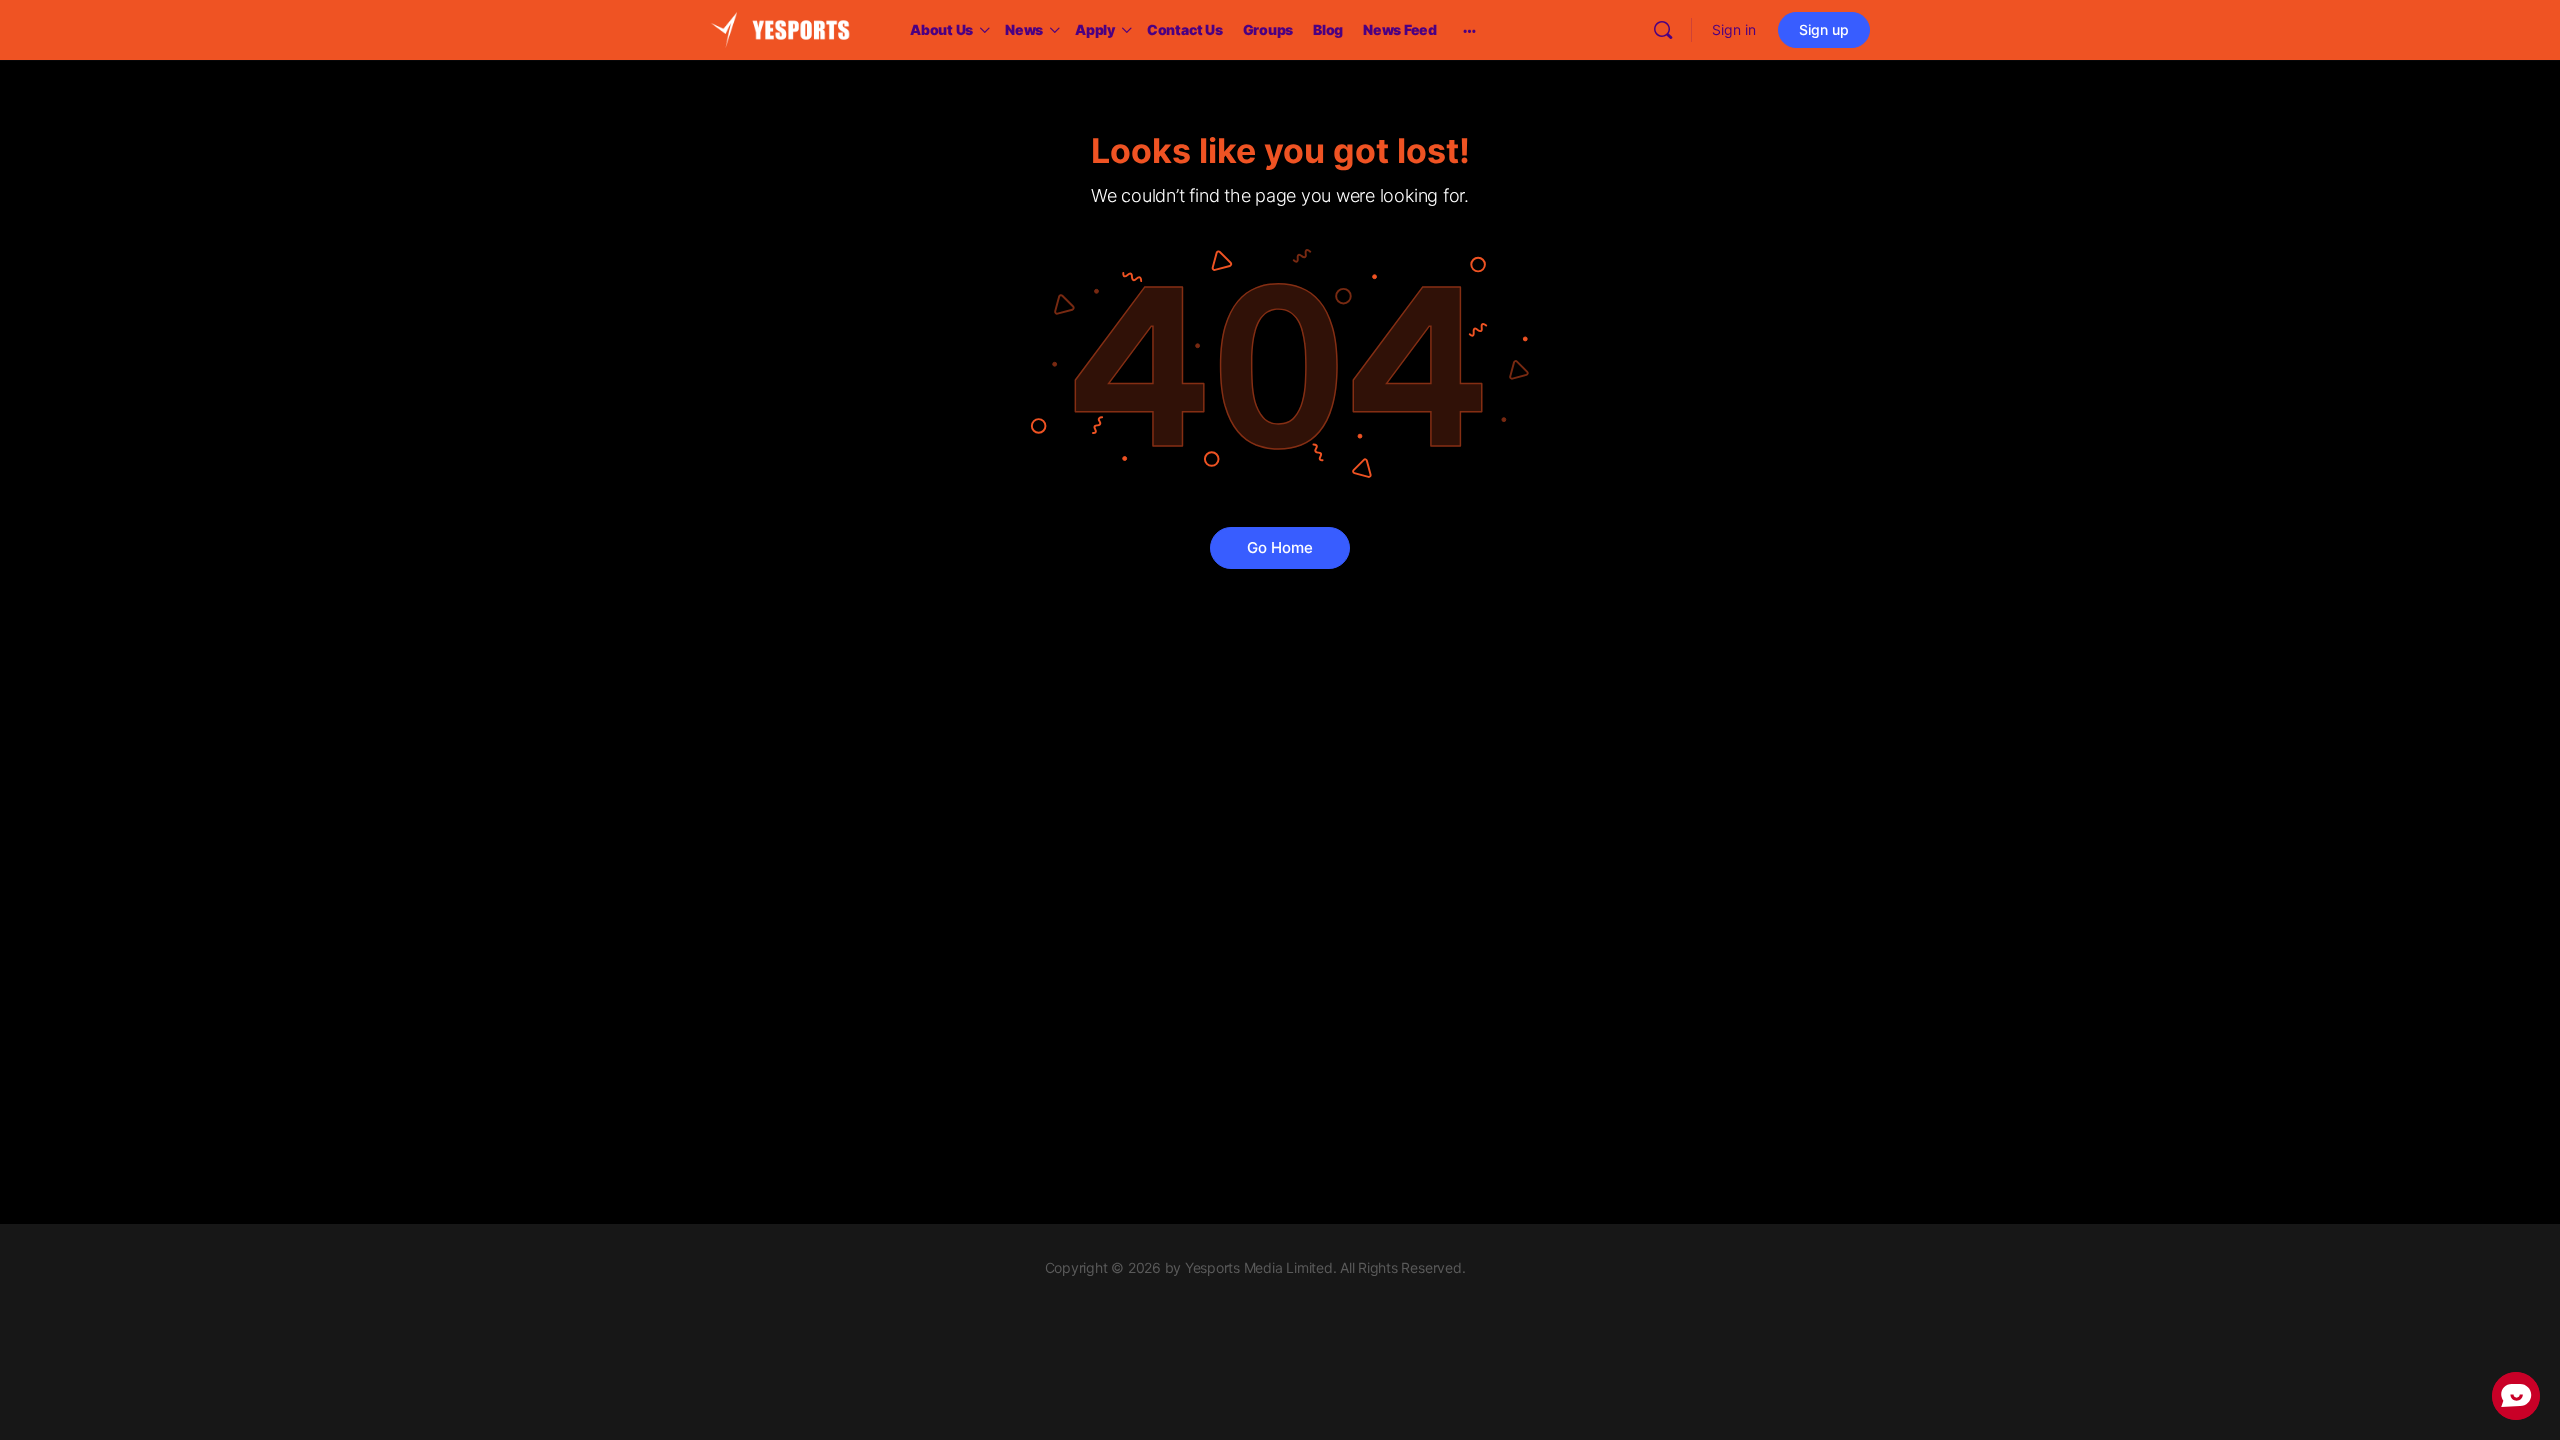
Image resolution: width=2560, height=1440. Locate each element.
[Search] (1663, 30)
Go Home (1280, 547)
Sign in (1734, 29)
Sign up (1824, 29)
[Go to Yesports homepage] (780, 28)
